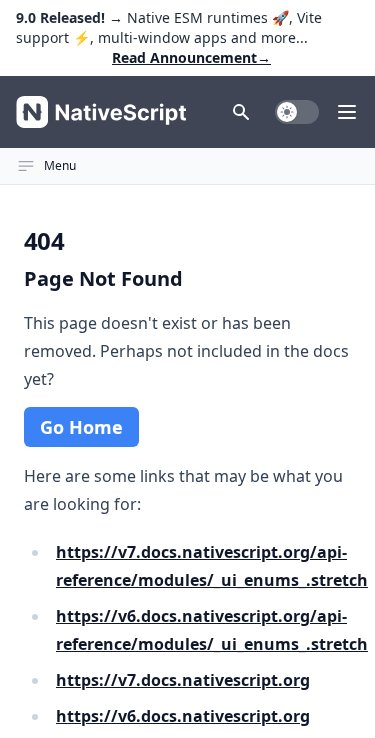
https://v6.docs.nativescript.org (183, 716)
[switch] (297, 112)
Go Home (81, 427)
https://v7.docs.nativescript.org (183, 680)
